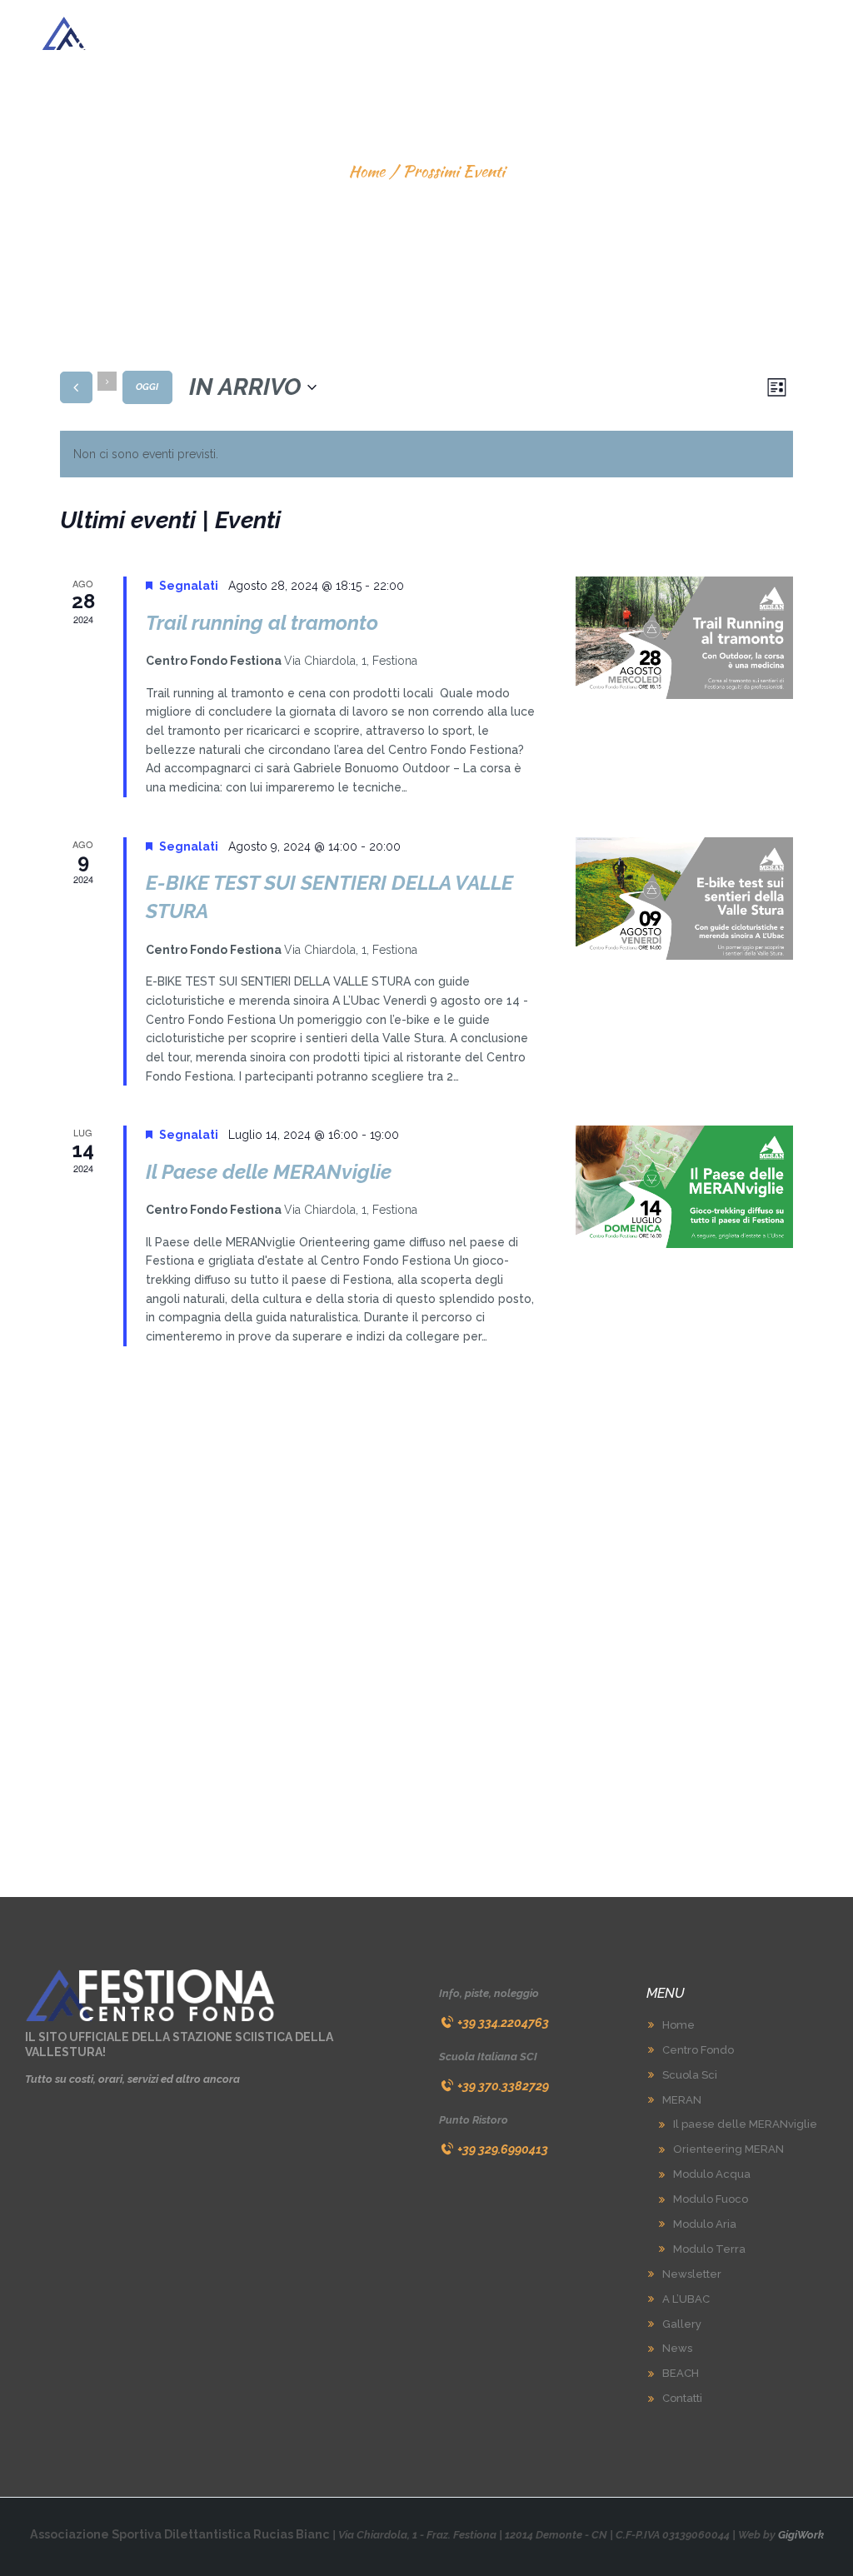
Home (367, 171)
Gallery (682, 2324)
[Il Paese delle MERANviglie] (684, 1187)
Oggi (147, 387)
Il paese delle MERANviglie (745, 2124)
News (677, 2348)
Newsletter (692, 2274)
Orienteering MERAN (728, 2149)
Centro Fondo (698, 2050)
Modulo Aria (705, 2224)
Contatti (682, 2398)
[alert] (426, 454)
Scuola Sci (690, 2075)
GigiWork (801, 2535)
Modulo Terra (709, 2249)
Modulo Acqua (712, 2174)
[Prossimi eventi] (107, 381)
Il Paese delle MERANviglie (269, 1172)
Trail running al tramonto (262, 623)
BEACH (681, 2373)
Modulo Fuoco (711, 2199)
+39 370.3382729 (503, 2086)
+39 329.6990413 (503, 2149)
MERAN (682, 2100)
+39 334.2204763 (503, 2022)
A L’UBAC (686, 2299)
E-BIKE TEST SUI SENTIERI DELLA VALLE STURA (329, 897)
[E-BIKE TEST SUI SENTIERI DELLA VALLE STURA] (684, 899)
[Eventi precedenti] (76, 388)
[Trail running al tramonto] (684, 638)
